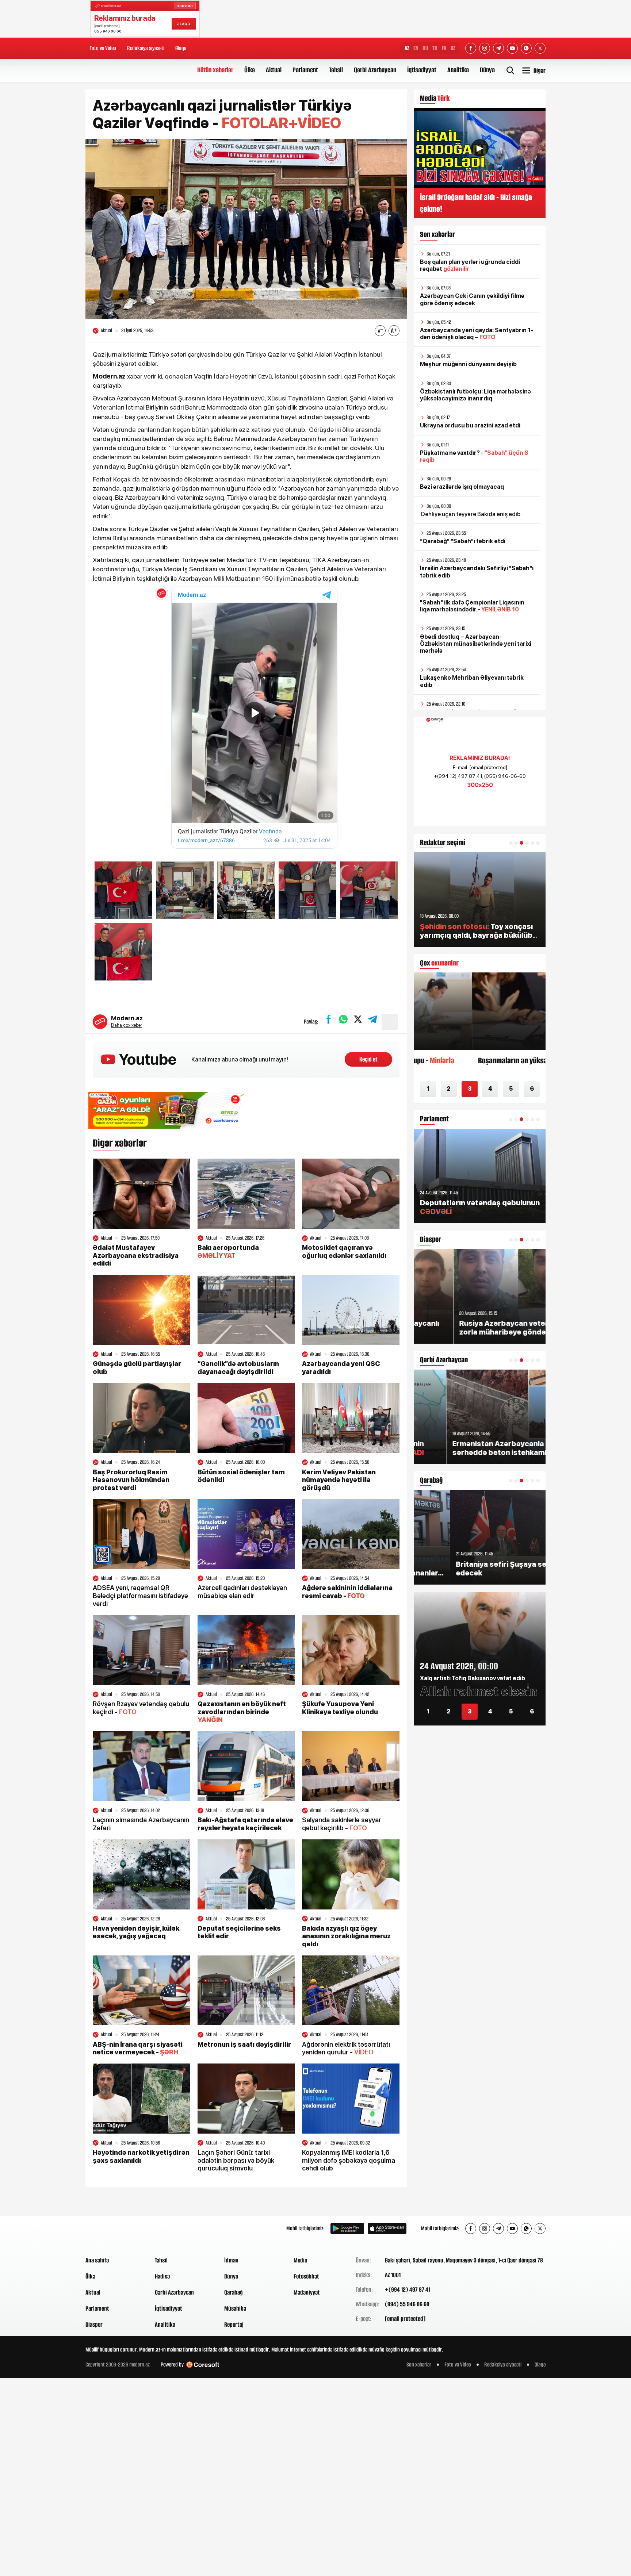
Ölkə (250, 70)
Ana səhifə (97, 2260)
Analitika (458, 70)
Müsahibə (235, 2308)
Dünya (487, 70)
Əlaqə (181, 48)
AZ (407, 48)
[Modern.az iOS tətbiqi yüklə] (387, 2228)
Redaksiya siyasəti (146, 48)
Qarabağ (234, 2292)
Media (300, 2260)
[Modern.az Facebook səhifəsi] (471, 48)
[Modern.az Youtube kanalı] (512, 48)
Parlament (305, 70)
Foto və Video (103, 48)
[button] (510, 843)
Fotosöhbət (306, 2276)
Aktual (274, 70)
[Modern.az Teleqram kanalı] (498, 48)
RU (425, 48)
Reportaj (234, 2324)
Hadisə (162, 2276)
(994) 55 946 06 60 (407, 2304)
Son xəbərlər (419, 2364)
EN (416, 48)
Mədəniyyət (307, 2292)
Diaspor (94, 2324)
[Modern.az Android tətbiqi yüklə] (347, 2228)
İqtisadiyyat (422, 70)
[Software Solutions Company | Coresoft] (203, 2365)
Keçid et (368, 1059)
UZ (453, 48)
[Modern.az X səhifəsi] (540, 48)
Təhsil (336, 70)
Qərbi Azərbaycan (375, 70)
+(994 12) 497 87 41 (408, 2289)
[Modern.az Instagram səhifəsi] (485, 48)
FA (444, 48)
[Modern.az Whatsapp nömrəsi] (526, 48)
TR (435, 48)
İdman (231, 2260)
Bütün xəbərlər (215, 70)
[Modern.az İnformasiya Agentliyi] (113, 2228)
